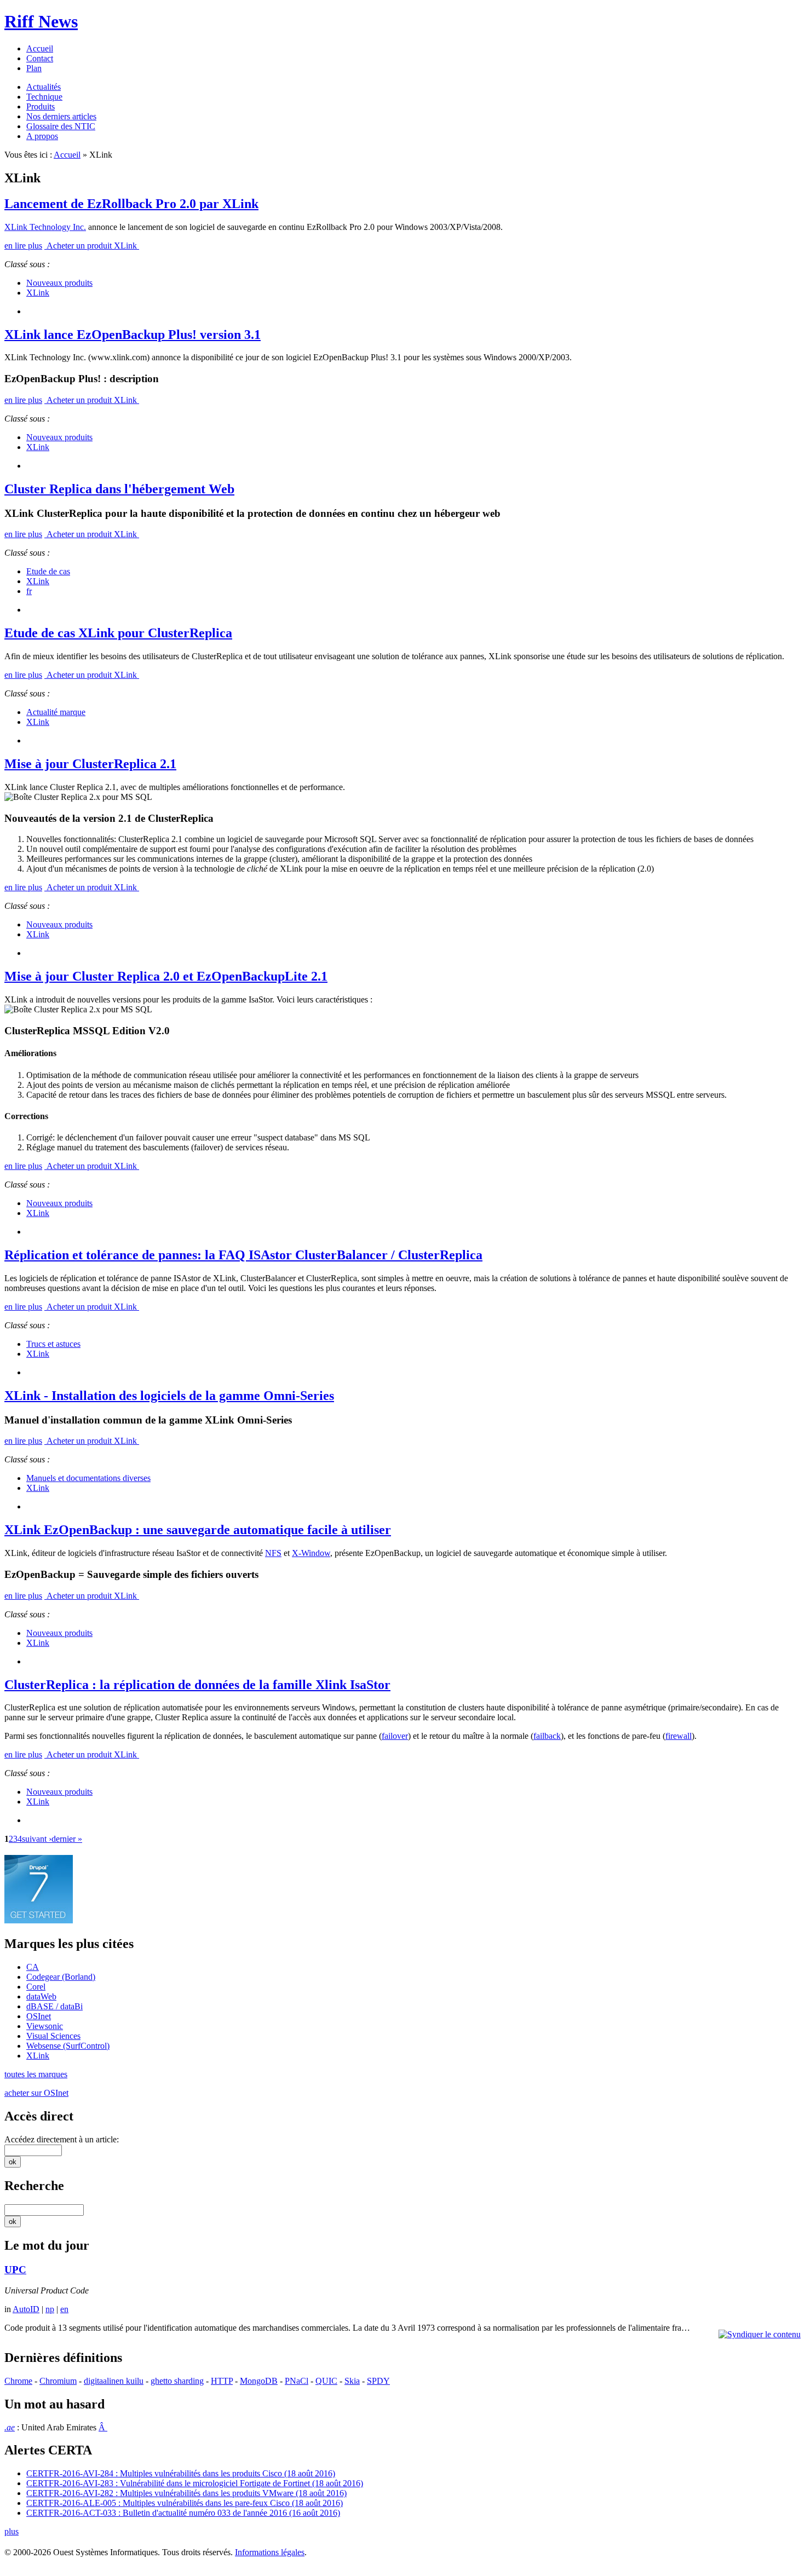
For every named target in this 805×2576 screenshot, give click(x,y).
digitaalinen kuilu (114, 2381)
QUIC (326, 2381)
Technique (44, 97)
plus (12, 2531)
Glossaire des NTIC (61, 126)
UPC (15, 2270)
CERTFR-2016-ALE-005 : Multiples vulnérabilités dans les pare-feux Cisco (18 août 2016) (185, 2503)
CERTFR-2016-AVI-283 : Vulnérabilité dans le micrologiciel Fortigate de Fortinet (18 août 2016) (195, 2483)
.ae (10, 2427)
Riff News (41, 21)
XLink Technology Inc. (45, 227)
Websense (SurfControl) (68, 2046)
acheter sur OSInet (36, 2093)
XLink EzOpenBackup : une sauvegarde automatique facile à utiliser (198, 1530)
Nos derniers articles (61, 116)
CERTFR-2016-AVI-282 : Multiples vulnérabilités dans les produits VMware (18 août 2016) (186, 2493)
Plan (34, 68)
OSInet (39, 2016)
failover (395, 1736)
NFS (273, 1553)
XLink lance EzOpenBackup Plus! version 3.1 (133, 335)
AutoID (26, 2309)
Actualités (44, 87)
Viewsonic (45, 2026)
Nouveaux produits (59, 283)
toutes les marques (36, 2074)
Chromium (58, 2381)
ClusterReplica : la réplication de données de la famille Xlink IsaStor (197, 1685)
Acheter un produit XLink (92, 246)
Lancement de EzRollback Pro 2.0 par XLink (131, 204)
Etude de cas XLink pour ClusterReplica (118, 633)
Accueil (40, 48)
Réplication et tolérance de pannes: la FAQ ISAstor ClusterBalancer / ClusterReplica (243, 1255)
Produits (41, 106)
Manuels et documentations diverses (88, 1478)
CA (33, 1967)
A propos (42, 136)
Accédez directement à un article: (62, 2139)
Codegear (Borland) (61, 1977)
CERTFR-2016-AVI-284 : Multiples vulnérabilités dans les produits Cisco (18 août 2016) (181, 2473)
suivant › (37, 1839)
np (50, 2309)
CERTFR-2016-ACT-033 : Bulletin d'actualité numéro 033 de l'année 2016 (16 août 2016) (183, 2513)
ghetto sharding (177, 2381)
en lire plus (23, 246)
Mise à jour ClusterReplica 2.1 (90, 764)
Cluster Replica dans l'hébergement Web (119, 489)
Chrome (18, 2381)
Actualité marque (56, 712)
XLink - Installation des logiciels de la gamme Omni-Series (169, 1396)
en (64, 2309)
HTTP (222, 2381)
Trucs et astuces (53, 1344)
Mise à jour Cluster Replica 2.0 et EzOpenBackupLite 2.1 (166, 976)
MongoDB (259, 2381)
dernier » (67, 1839)
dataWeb (41, 1996)
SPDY (378, 2381)
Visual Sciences (53, 2036)
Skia (352, 2381)
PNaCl (297, 2381)
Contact (40, 58)
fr (29, 591)
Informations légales (270, 2552)
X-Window (311, 1553)
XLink (38, 293)
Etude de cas (48, 571)
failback (547, 1736)
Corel (36, 1987)
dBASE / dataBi (54, 2006)
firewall (679, 1736)
